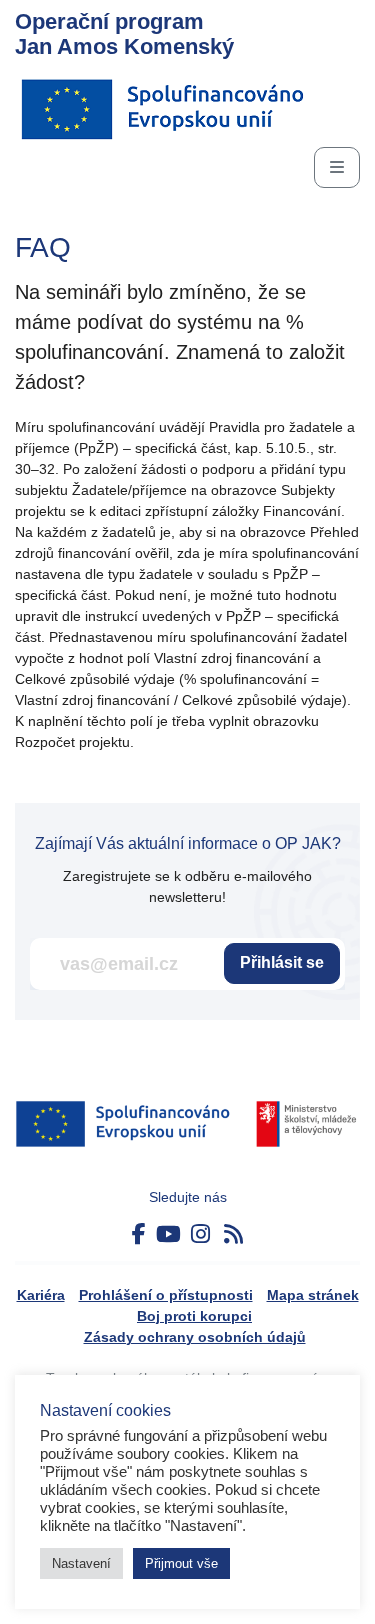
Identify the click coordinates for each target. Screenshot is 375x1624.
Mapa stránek (313, 1295)
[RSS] (233, 1234)
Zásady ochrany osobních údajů (195, 1337)
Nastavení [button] (81, 1563)
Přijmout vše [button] (181, 1563)
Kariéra (41, 1295)
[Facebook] (139, 1234)
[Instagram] (200, 1234)
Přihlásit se (282, 962)
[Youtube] (168, 1234)
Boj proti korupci (194, 1316)
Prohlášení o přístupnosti (166, 1295)
